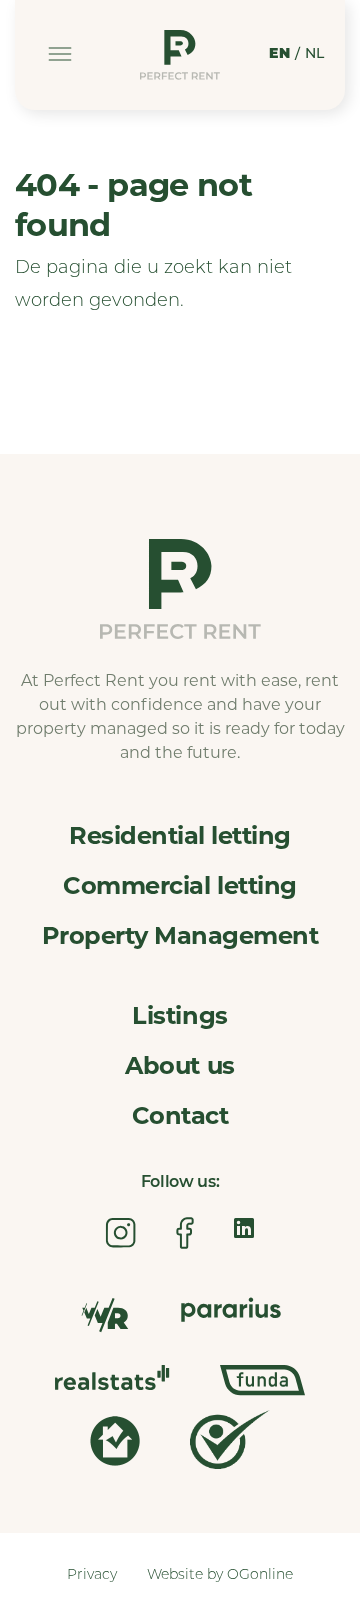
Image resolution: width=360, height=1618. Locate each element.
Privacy (92, 1575)
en (279, 54)
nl (315, 54)
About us (179, 1065)
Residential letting (180, 835)
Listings (179, 1015)
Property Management (180, 935)
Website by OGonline (220, 1575)
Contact (180, 1115)
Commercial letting (179, 885)
